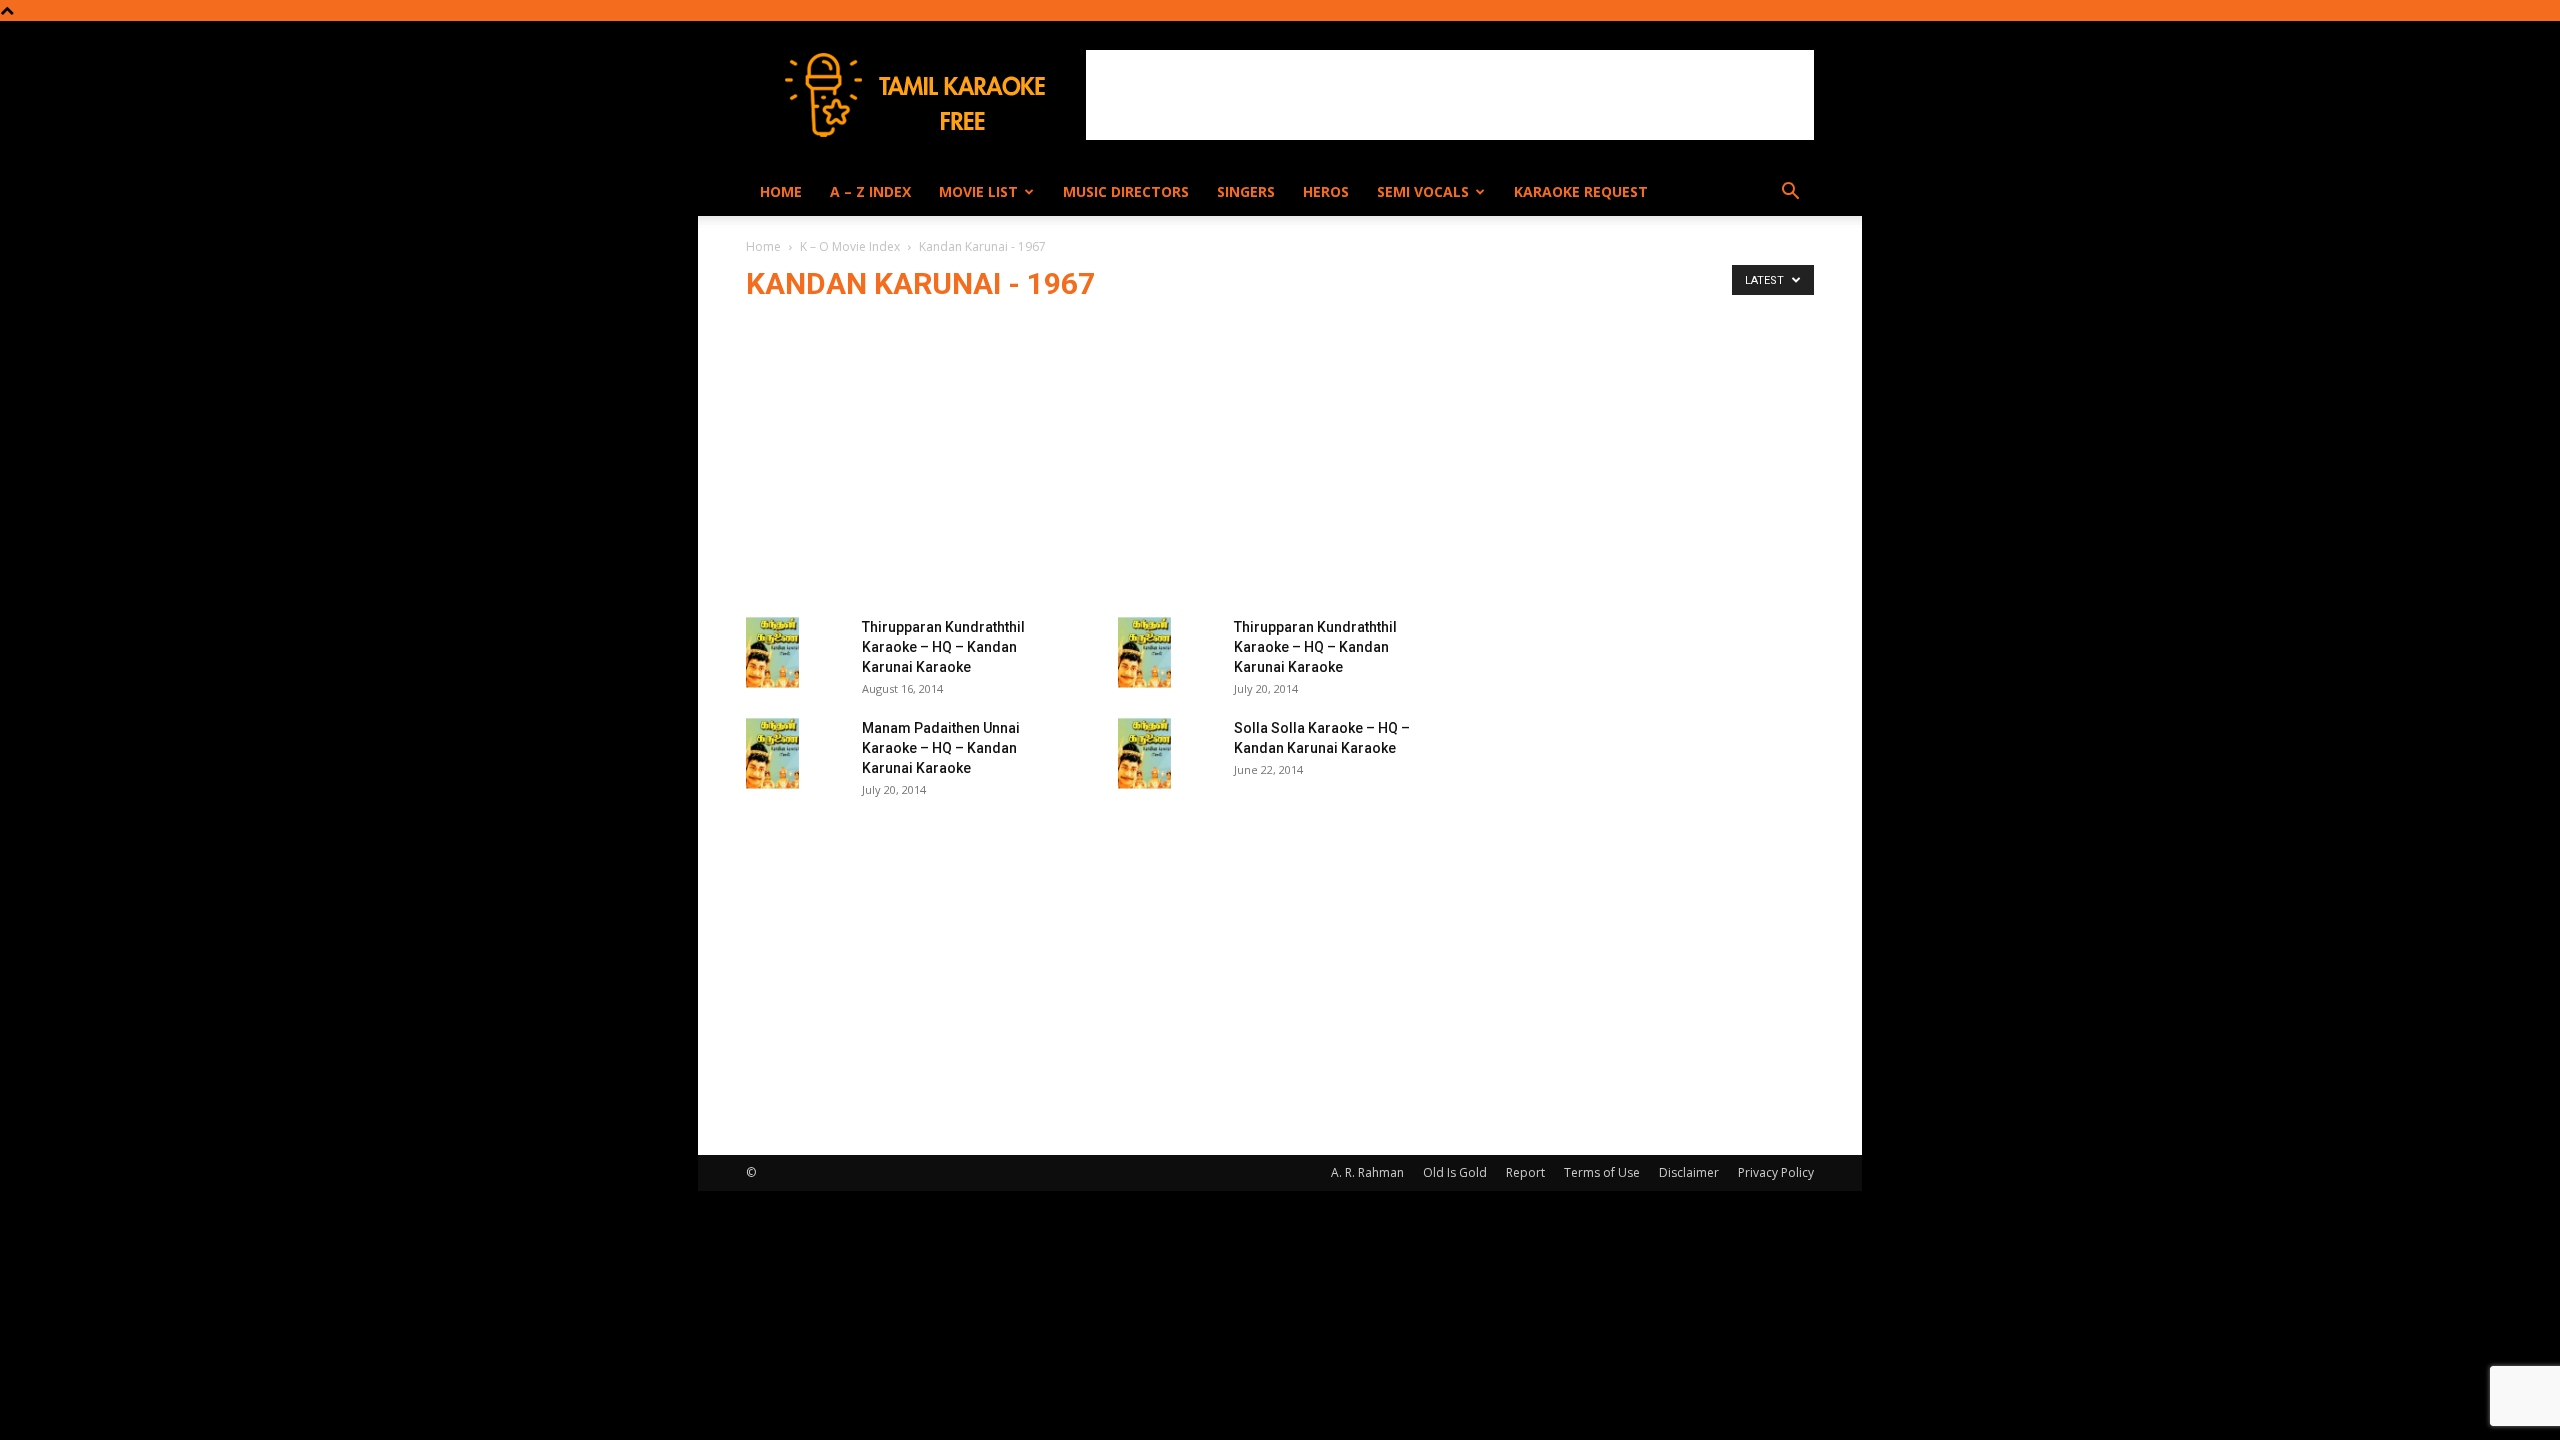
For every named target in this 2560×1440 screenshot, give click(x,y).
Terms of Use (1602, 1172)
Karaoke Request (1581, 191)
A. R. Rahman (1367, 1172)
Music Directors (1126, 191)
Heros (1326, 191)
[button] (1790, 193)
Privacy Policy (1776, 1172)
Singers (1246, 191)
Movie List (978, 191)
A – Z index (870, 191)
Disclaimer (1689, 1172)
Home (781, 191)
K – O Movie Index (850, 246)
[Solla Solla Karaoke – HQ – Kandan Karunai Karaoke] (1144, 753)
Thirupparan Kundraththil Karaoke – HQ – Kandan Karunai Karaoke (943, 647)
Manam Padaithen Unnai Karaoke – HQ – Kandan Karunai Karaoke (941, 748)
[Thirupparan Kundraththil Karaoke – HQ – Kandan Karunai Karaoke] (772, 652)
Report (1525, 1172)
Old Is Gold (1455, 1172)
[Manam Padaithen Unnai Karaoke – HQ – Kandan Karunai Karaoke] (772, 753)
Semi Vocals (1423, 191)
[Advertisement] (1450, 95)
